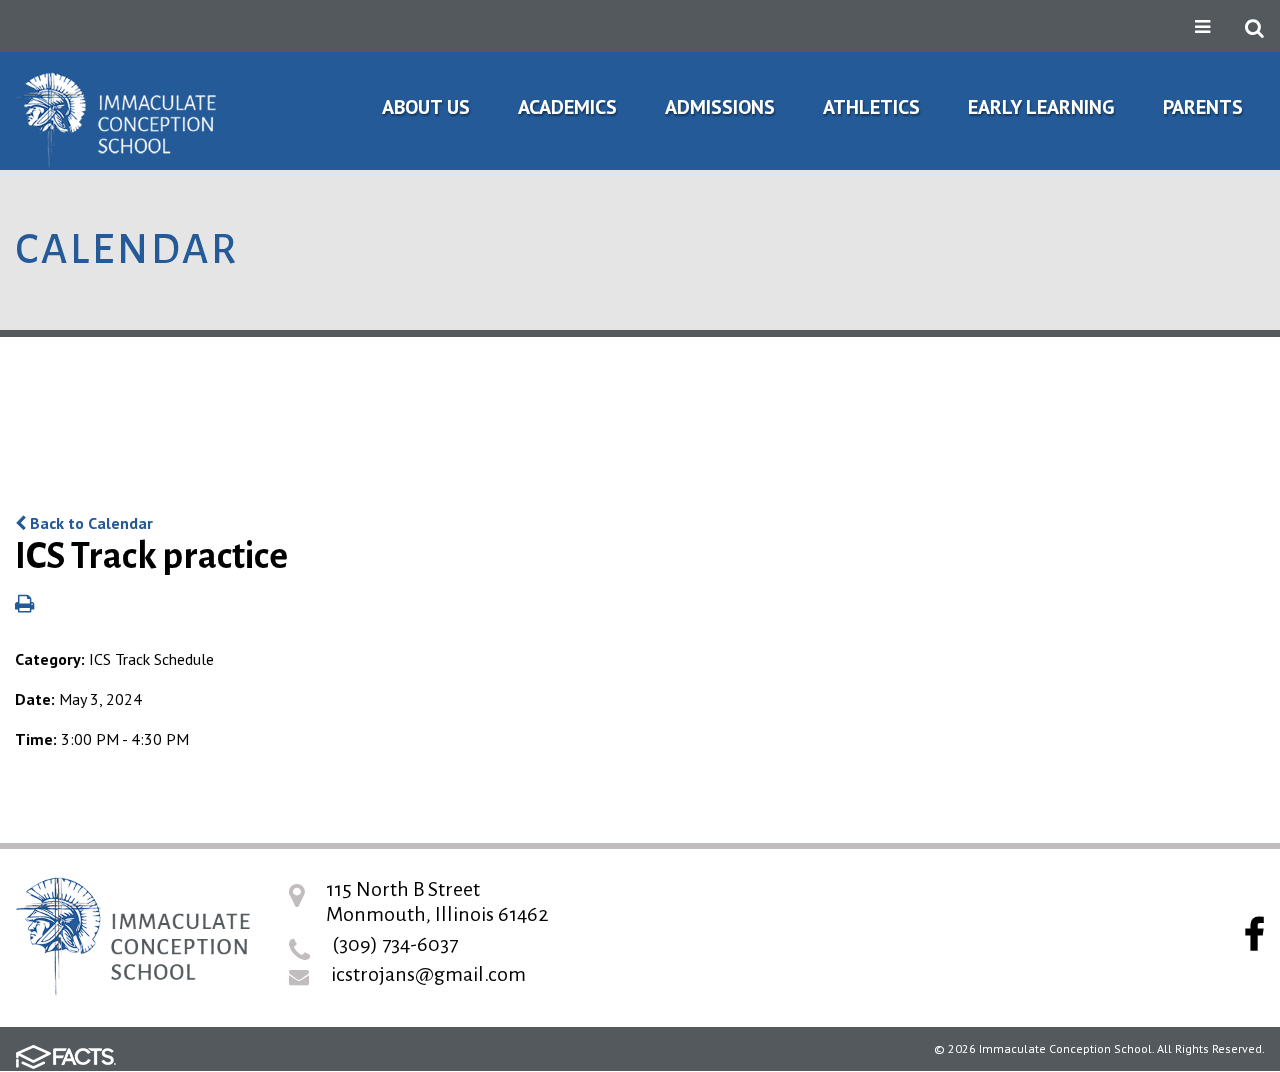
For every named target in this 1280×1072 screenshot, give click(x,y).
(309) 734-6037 (395, 944)
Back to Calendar (89, 523)
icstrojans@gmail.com (428, 974)
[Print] (24, 605)
